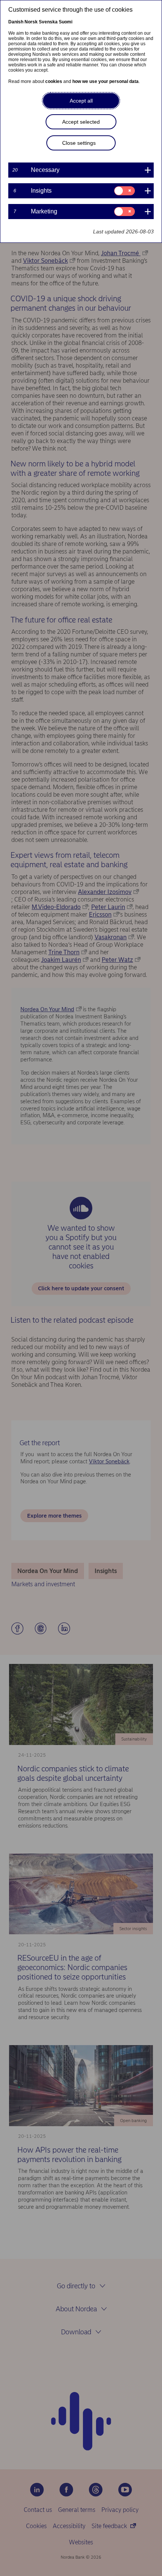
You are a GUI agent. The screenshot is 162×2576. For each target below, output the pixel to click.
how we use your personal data (105, 81)
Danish (16, 22)
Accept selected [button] (81, 122)
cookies (54, 81)
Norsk (31, 22)
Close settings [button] (79, 143)
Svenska (48, 22)
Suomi (66, 22)
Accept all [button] (81, 101)
